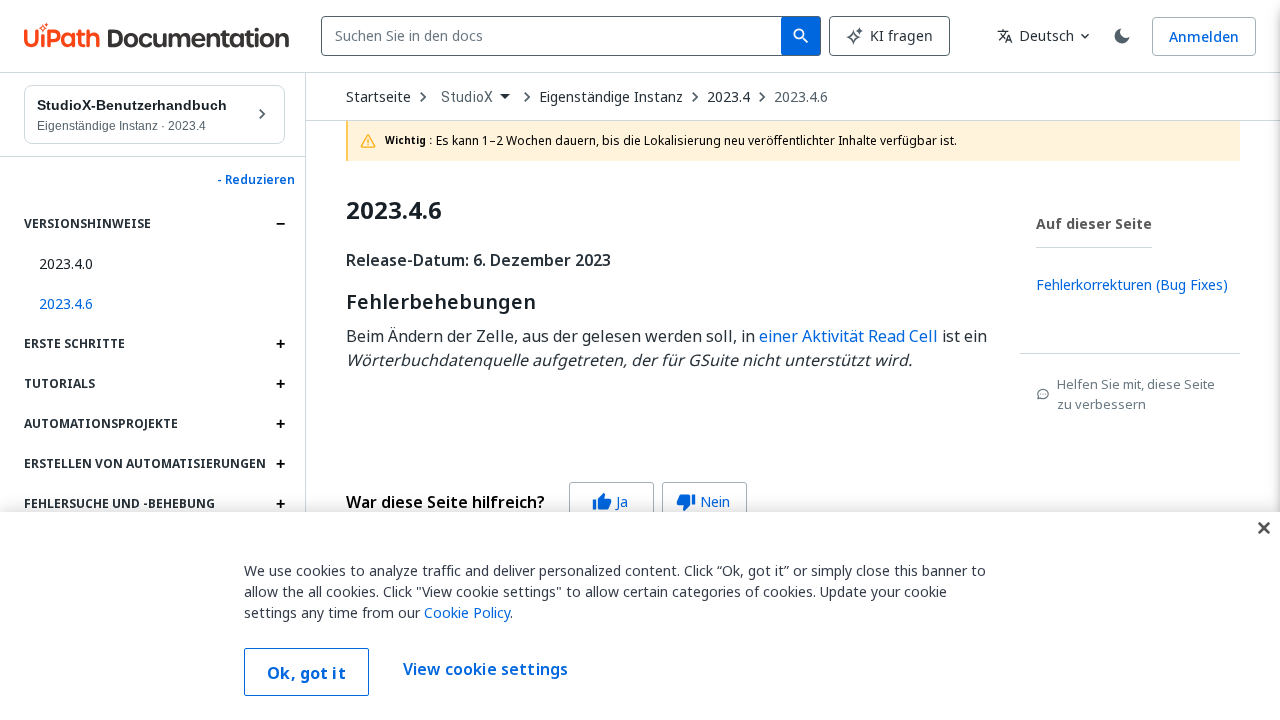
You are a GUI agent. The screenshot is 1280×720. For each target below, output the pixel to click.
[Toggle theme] (1122, 36)
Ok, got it (306, 673)
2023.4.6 (801, 97)
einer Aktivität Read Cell (848, 336)
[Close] (1264, 528)
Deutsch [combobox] (1035, 35)
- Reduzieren (256, 180)
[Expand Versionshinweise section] (280, 224)
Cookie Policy (467, 612)
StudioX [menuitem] (467, 97)
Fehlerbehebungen (441, 302)
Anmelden (1204, 36)
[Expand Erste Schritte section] (280, 344)
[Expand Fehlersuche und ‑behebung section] (280, 504)
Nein (703, 501)
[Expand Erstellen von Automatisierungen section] (280, 464)
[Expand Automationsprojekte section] (280, 424)
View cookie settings (485, 670)
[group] (546, 502)
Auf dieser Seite (1094, 223)
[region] (640, 616)
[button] (154, 304)
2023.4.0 (66, 263)
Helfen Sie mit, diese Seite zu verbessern (1136, 394)
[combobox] (555, 36)
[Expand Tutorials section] (280, 384)
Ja (610, 501)
